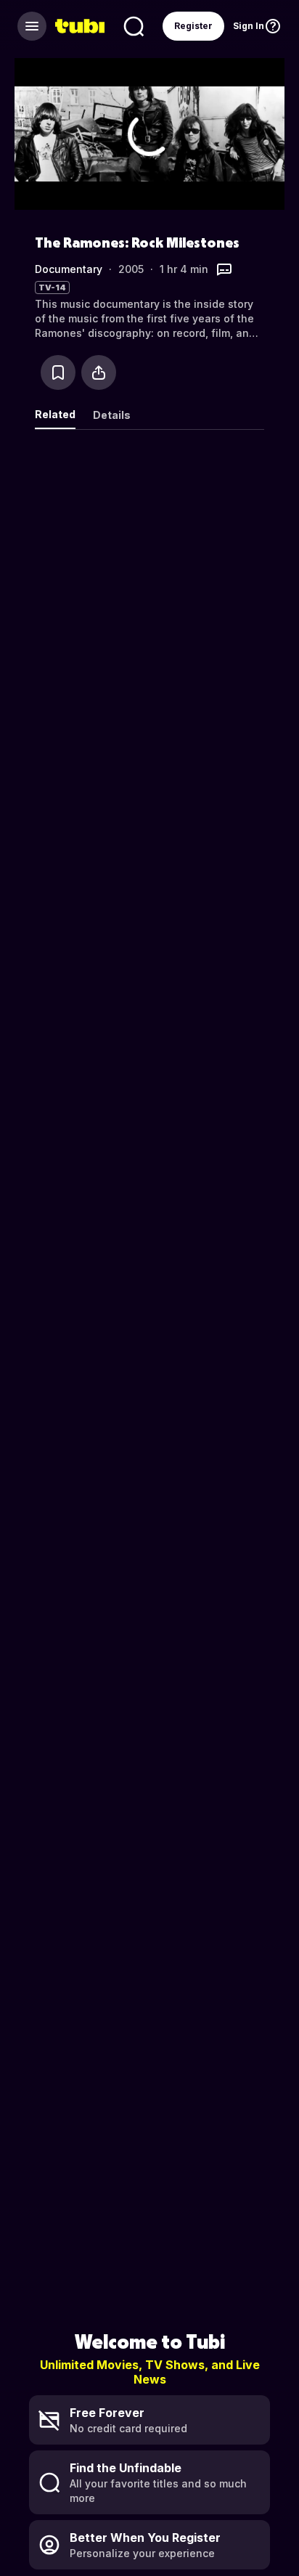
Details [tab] (112, 415)
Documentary (69, 269)
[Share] (99, 372)
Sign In (249, 26)
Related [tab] (55, 414)
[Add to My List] (58, 372)
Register (193, 26)
